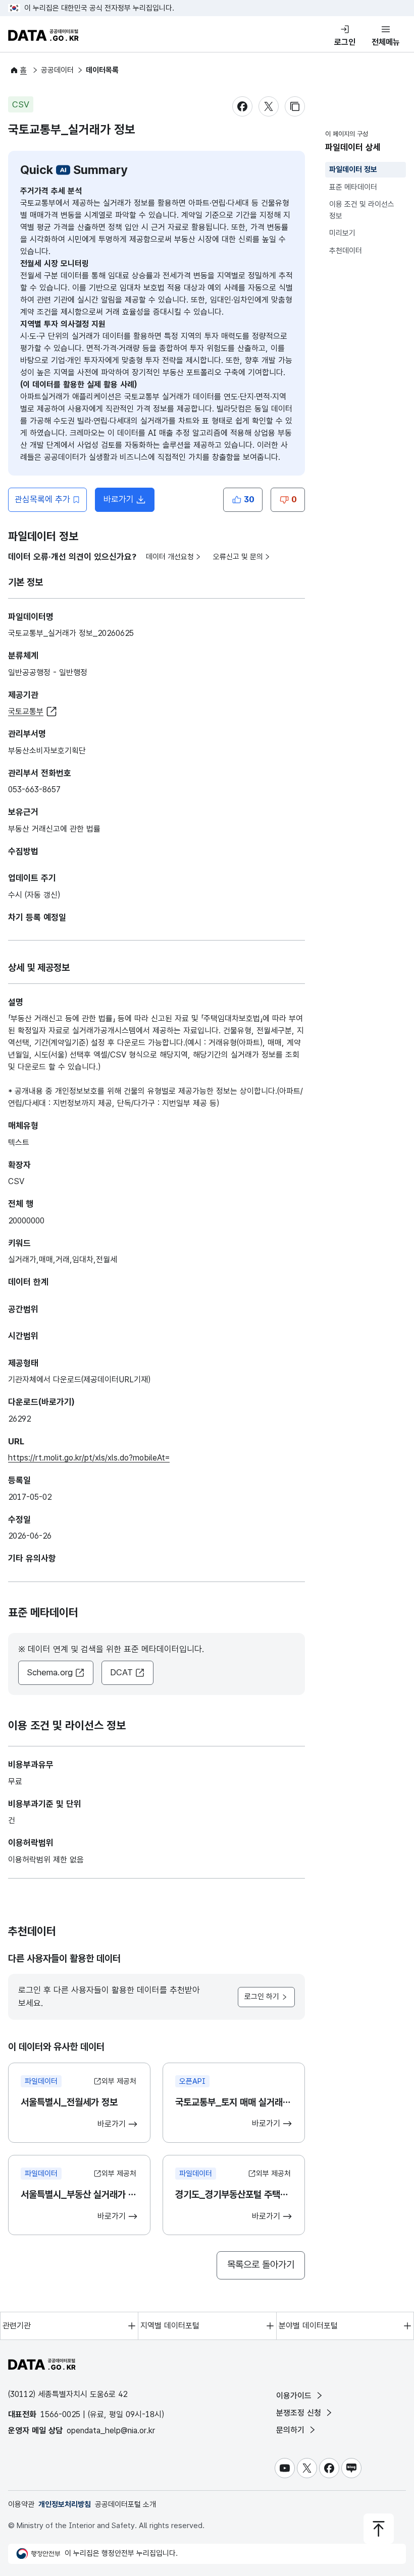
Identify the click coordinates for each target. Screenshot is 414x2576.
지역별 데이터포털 (170, 2326)
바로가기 (129, 502)
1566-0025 (60, 2414)
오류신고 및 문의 (238, 557)
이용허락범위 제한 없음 (46, 1860)
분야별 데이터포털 (308, 2326)
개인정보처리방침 (65, 2504)
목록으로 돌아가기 (261, 2265)
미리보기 (342, 233)
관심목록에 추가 (42, 499)
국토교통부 (26, 711)
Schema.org (50, 1672)
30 (249, 499)
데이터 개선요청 (170, 557)
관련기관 (17, 2326)
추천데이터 (346, 251)
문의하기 (292, 2430)
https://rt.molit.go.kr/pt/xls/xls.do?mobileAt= (89, 1458)
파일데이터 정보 (353, 169)
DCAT (121, 1672)
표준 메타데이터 (353, 187)
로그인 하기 (262, 1997)
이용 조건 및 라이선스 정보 (362, 210)
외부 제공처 (119, 2081)
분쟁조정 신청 (300, 2413)
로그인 (345, 42)
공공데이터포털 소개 (125, 2504)
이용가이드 (295, 2396)
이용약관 (21, 2504)
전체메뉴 (386, 42)
